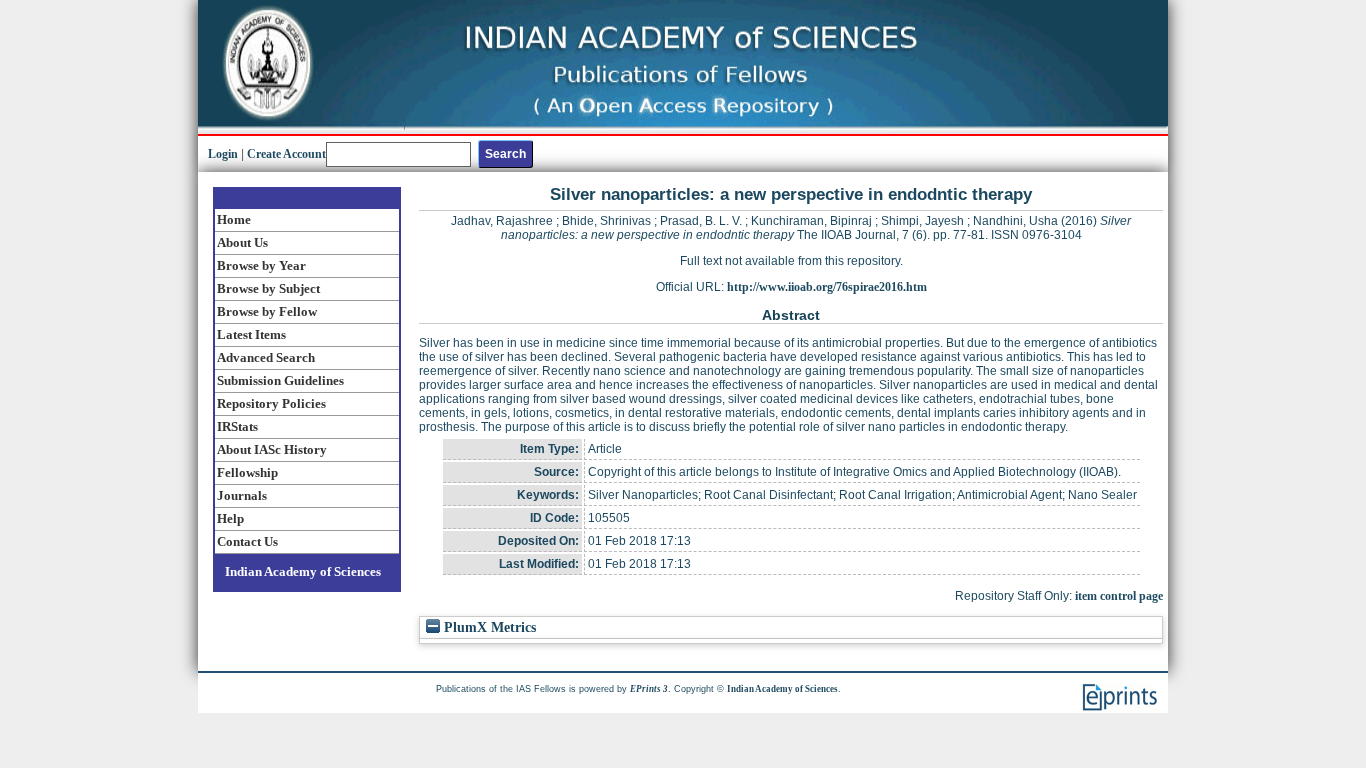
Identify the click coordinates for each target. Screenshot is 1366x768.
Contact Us (247, 541)
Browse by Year (261, 265)
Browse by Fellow (267, 311)
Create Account (286, 154)
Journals (242, 495)
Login (223, 154)
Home (234, 219)
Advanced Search (266, 357)
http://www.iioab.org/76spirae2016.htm (827, 287)
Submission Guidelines (280, 380)
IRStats (237, 426)
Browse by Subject (268, 288)
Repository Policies (271, 403)
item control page (1119, 596)
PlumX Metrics (488, 627)
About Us (242, 242)
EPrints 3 (649, 689)
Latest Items (251, 334)
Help (230, 518)
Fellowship (247, 472)
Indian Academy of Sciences (303, 571)
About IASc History (272, 449)
